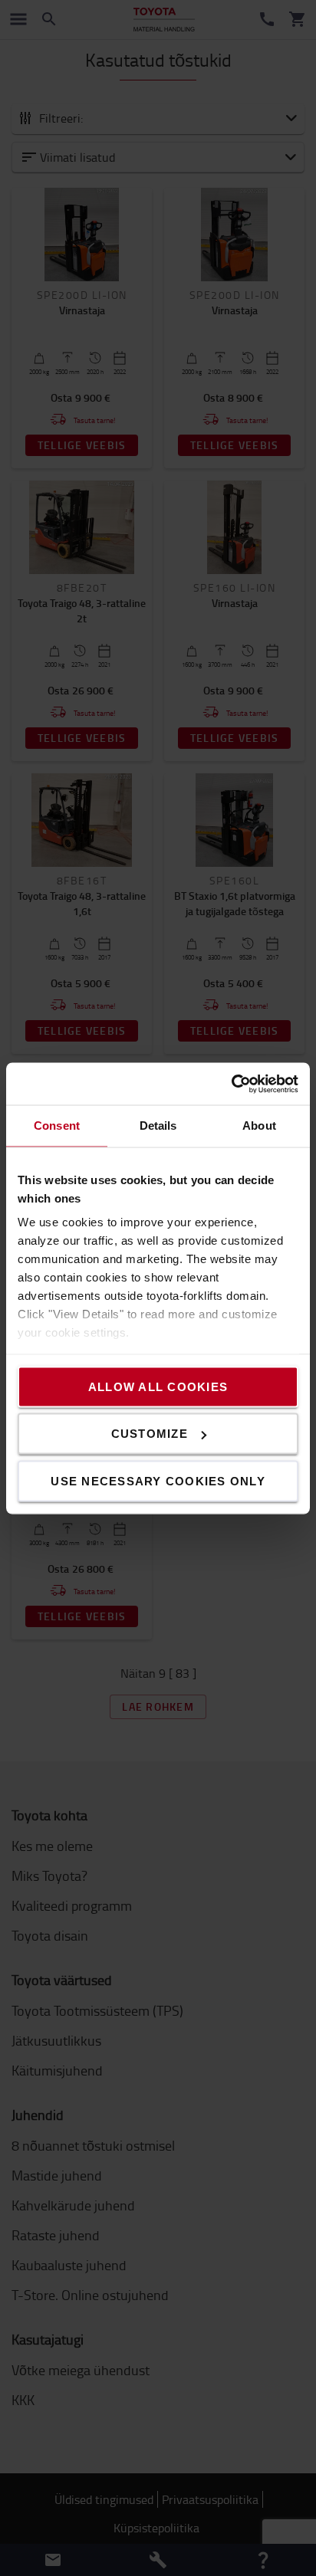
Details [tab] (158, 1126)
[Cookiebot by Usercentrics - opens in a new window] (231, 1084)
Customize (150, 1434)
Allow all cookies (158, 1386)
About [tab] (259, 1126)
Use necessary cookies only (158, 1480)
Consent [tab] (57, 1126)
